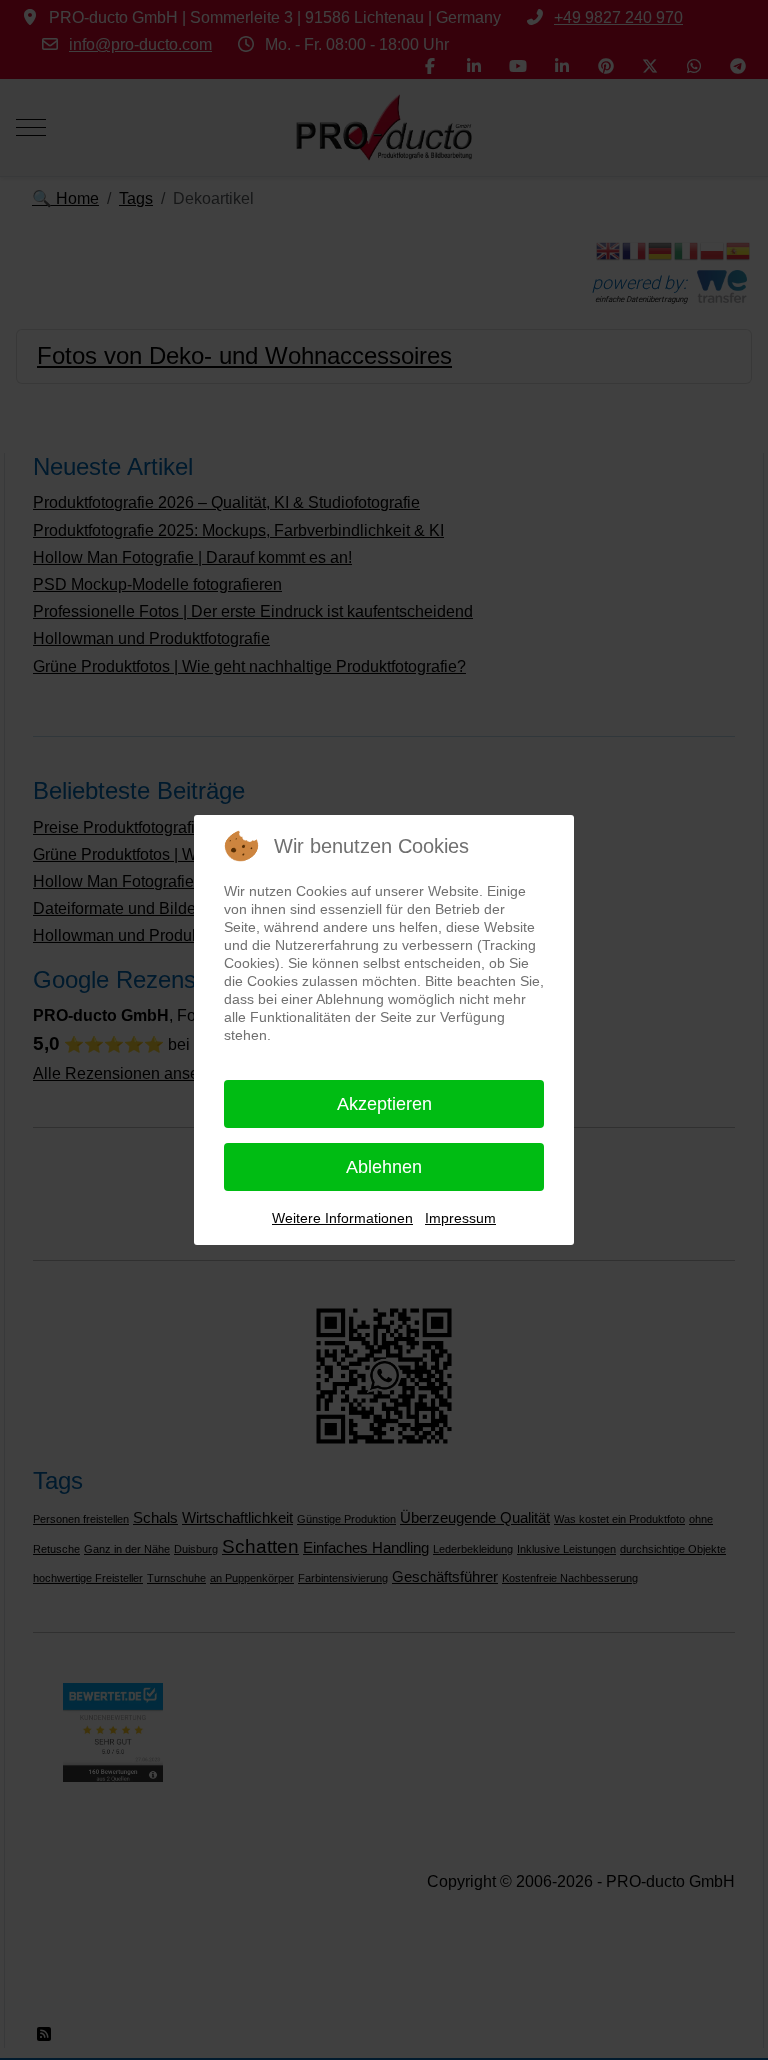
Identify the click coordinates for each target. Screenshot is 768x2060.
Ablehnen (384, 1167)
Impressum (460, 1218)
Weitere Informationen (342, 1218)
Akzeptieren (384, 1104)
